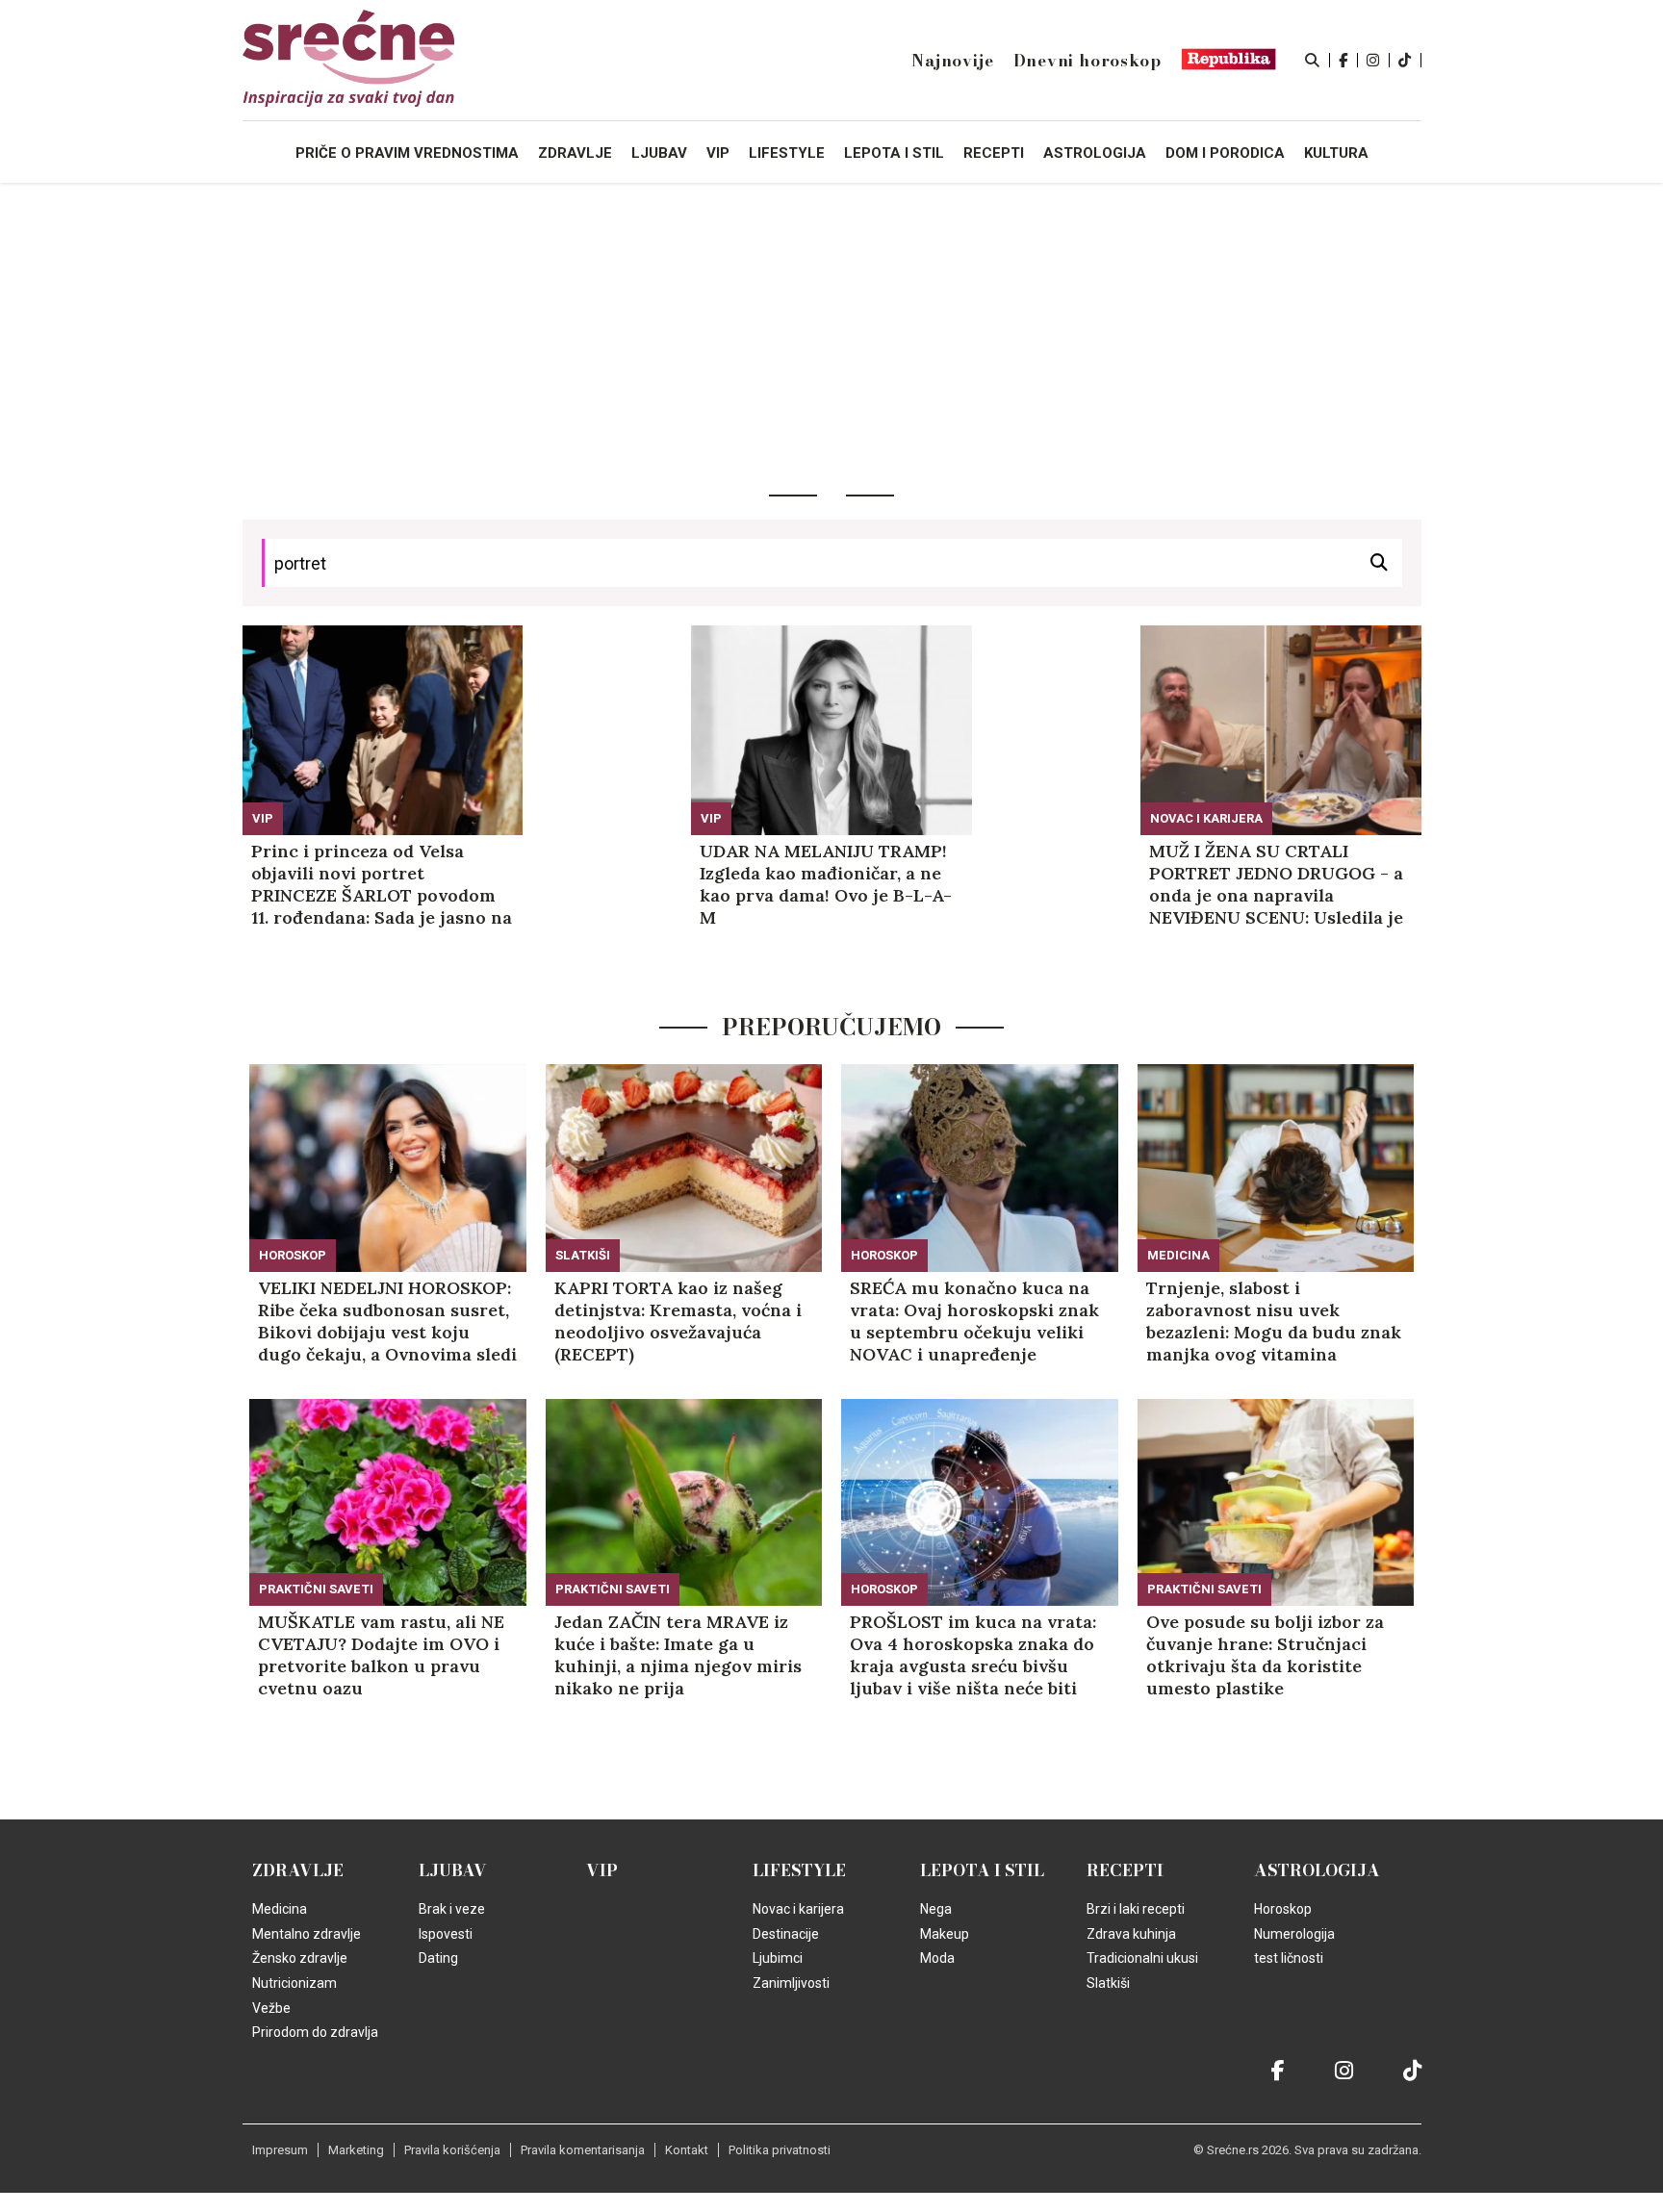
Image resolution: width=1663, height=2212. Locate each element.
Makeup (945, 1934)
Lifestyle (799, 1870)
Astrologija (1317, 1870)
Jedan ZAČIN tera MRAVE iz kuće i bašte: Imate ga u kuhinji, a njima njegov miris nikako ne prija (678, 1655)
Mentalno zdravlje (307, 1934)
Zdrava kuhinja (1131, 1934)
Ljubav (453, 1870)
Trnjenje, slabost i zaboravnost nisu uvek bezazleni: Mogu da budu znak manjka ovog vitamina (1274, 1321)
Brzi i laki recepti (1136, 1909)
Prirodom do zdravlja (315, 2032)
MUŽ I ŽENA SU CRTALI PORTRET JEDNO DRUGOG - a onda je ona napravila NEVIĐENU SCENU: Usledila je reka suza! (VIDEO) (1276, 884)
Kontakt (687, 2150)
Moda (937, 1958)
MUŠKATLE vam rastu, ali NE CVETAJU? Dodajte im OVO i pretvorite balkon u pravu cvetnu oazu (381, 1655)
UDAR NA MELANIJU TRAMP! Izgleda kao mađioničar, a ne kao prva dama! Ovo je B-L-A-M (826, 884)
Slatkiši (583, 1255)
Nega (936, 1909)
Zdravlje (298, 1870)
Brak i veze (452, 1909)
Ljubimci (778, 1958)
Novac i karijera (1206, 818)
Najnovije (952, 61)
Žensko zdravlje (300, 1958)
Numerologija (1294, 1934)
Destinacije (786, 1934)
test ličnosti (1289, 1958)
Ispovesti (446, 1934)
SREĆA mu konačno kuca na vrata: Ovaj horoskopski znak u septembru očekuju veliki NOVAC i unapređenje (974, 1321)
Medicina (1178, 1255)
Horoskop (293, 1255)
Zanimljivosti (791, 1983)
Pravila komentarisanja (583, 2150)
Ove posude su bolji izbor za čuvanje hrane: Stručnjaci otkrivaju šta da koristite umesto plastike (1265, 1655)
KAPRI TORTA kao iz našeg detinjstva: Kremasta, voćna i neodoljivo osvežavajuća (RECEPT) (678, 1321)
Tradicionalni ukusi (1142, 1958)
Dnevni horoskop (1087, 61)
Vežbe (271, 2008)
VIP (263, 818)
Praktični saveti (316, 1589)
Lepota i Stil (982, 1870)
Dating (438, 1958)
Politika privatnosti (780, 2150)
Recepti (1125, 1870)
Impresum (280, 2150)
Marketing (356, 2150)
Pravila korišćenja (452, 2150)
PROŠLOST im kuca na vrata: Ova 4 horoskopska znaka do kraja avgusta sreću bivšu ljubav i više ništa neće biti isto (973, 1655)
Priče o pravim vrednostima (407, 153)
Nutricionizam (294, 1983)
